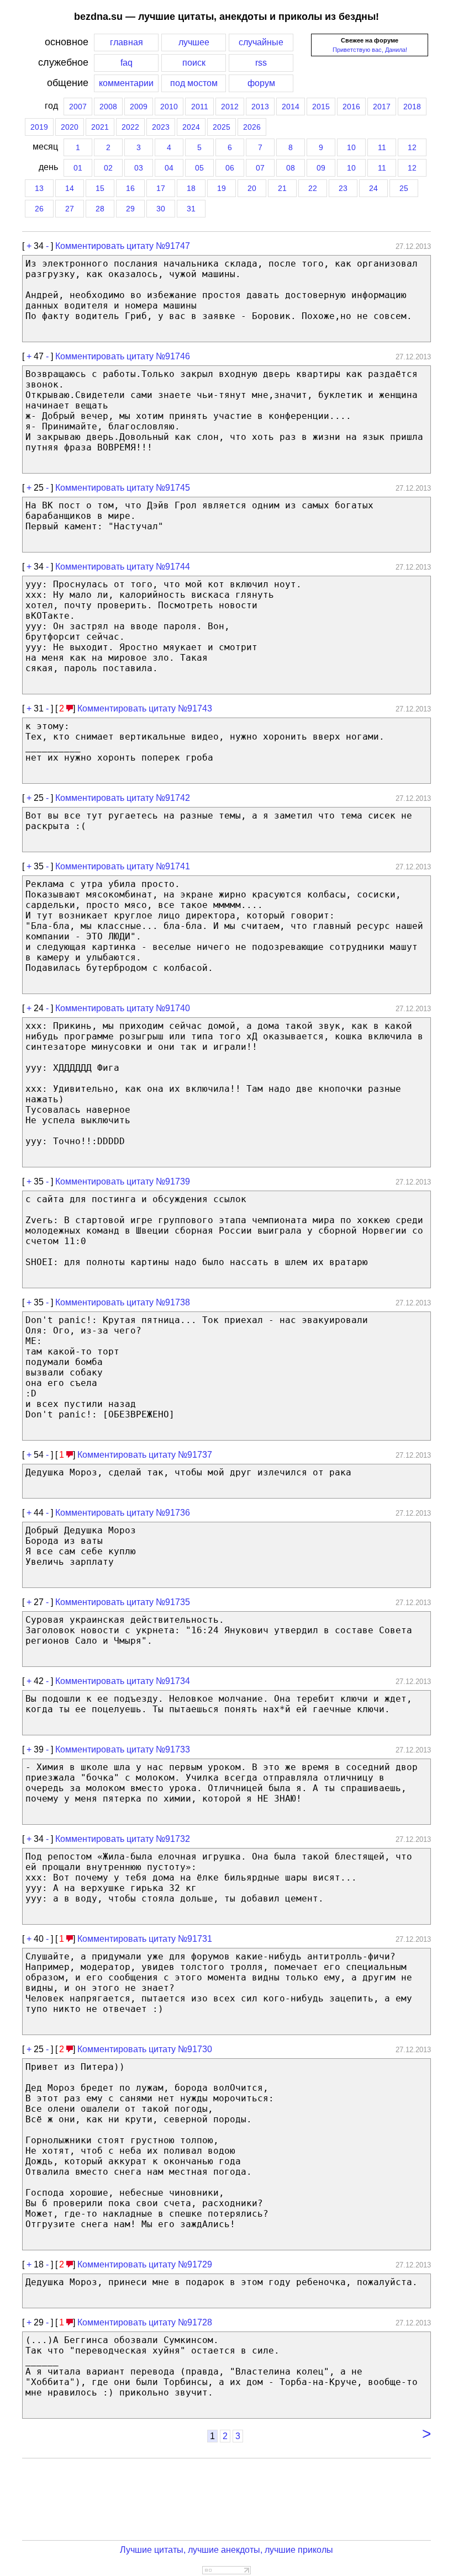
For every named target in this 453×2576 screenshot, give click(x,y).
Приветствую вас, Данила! (370, 50)
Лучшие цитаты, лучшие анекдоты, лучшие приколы (227, 2550)
